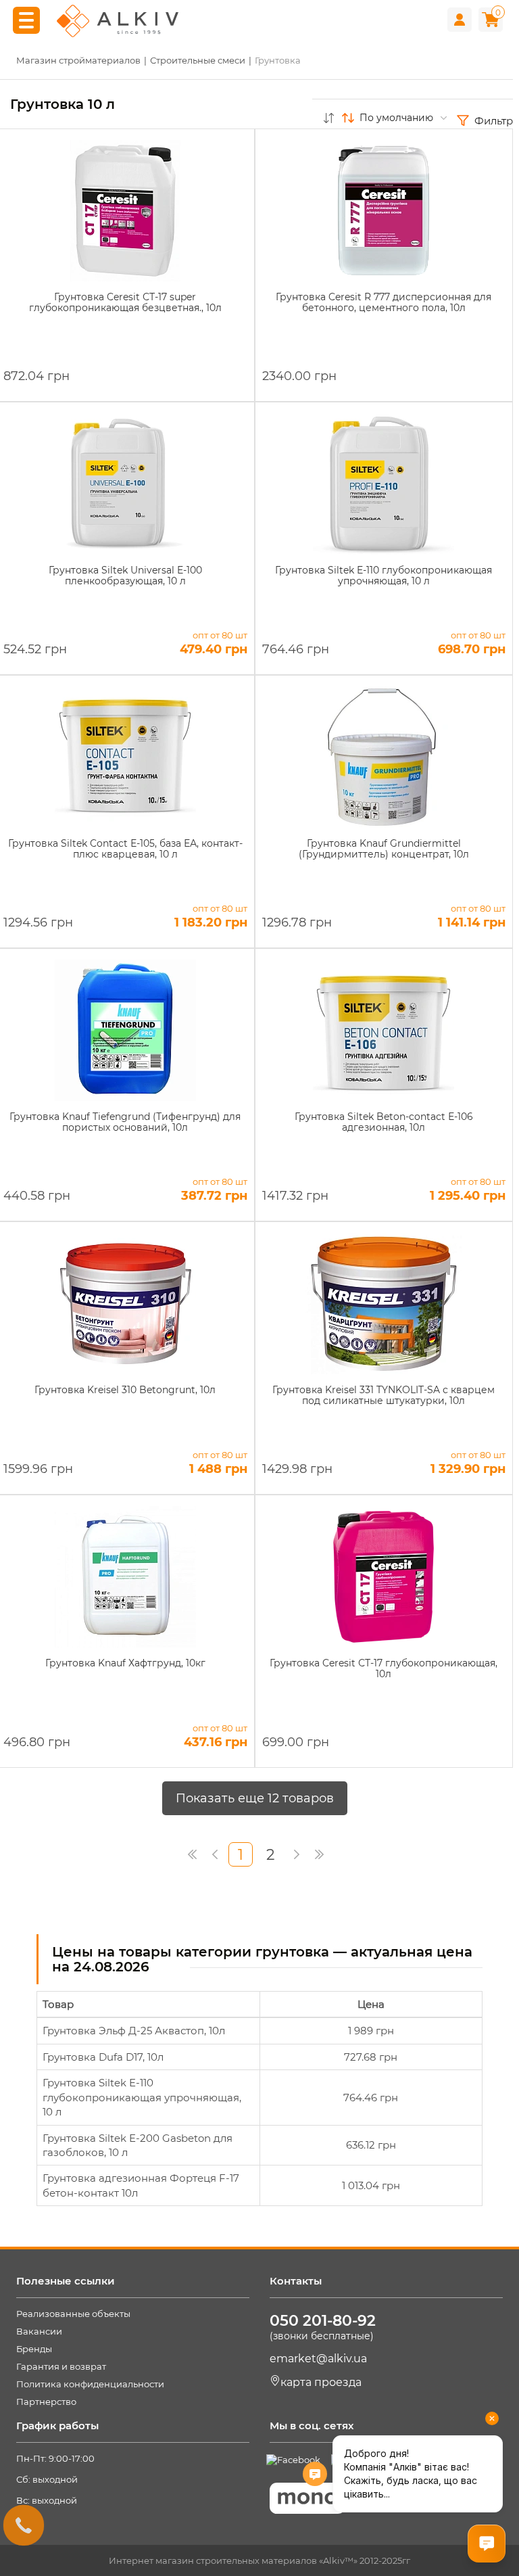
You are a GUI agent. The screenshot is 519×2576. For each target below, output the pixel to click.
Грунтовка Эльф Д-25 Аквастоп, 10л (134, 2031)
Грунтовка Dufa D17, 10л (103, 2057)
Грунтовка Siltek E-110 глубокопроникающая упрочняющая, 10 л (142, 2097)
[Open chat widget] (487, 2544)
